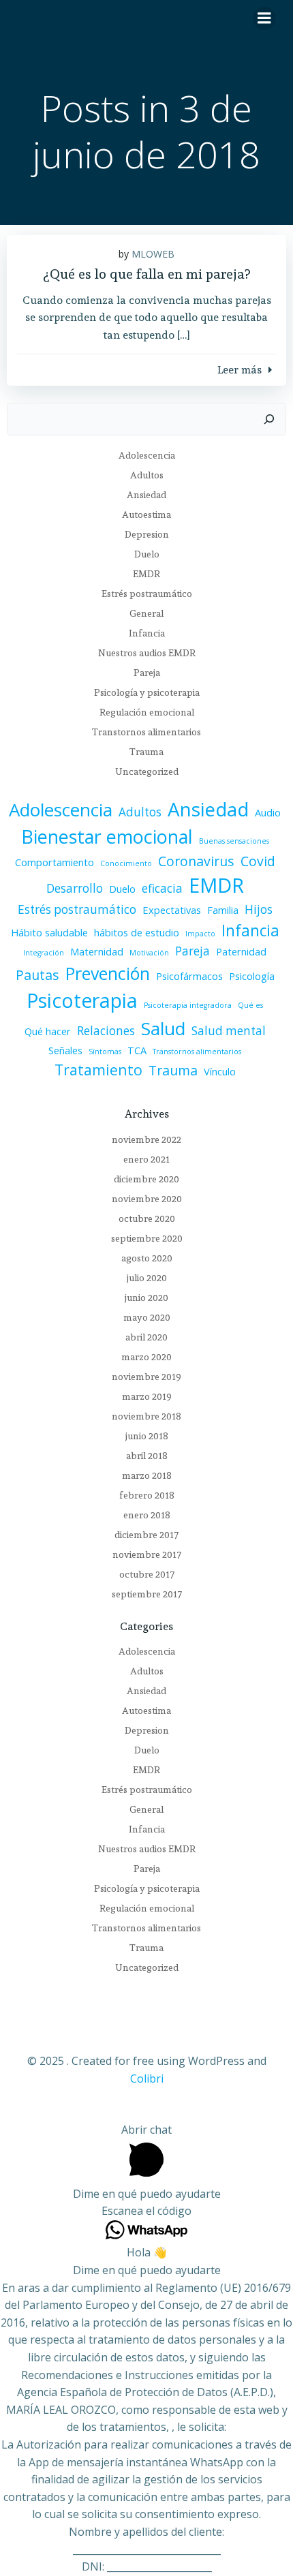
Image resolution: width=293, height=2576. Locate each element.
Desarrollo (75, 888)
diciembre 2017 (146, 1535)
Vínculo (220, 1071)
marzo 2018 (147, 1475)
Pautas (37, 975)
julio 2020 (147, 1278)
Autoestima (146, 515)
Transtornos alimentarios (146, 732)
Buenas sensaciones (234, 841)
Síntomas (105, 1052)
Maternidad (97, 951)
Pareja (147, 673)
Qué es (250, 1005)
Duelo (147, 554)
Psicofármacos (189, 976)
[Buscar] (269, 419)
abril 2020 (146, 1337)
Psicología (252, 976)
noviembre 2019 (146, 1377)
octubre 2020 (147, 1218)
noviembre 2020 (147, 1199)
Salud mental (229, 1031)
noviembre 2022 (146, 1139)
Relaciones (106, 1031)
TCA (137, 1050)
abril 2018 (147, 1456)
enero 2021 (146, 1159)
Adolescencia (147, 455)
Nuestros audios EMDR (147, 653)
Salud (163, 1028)
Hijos (259, 909)
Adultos (147, 475)
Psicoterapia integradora (188, 1005)
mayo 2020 (147, 1317)
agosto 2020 (147, 1258)
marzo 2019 (147, 1396)
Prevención (108, 973)
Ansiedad (146, 495)
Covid (258, 861)
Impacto (200, 934)
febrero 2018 (147, 1495)
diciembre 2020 (146, 1179)
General (146, 613)
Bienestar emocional (107, 837)
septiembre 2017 (147, 1594)
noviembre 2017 (147, 1554)
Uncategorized (147, 771)
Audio (268, 812)
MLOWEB (153, 254)
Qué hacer (48, 1031)
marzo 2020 (146, 1357)
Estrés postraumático (147, 594)
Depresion (147, 534)
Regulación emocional (147, 712)
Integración (44, 953)
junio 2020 (146, 1298)
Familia (223, 910)
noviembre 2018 (146, 1416)
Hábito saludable (49, 932)
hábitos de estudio (137, 932)
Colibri (147, 2079)
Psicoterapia (82, 1000)
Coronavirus (196, 861)
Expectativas (172, 910)
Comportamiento (55, 862)
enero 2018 (147, 1515)
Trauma (146, 752)
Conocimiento (126, 863)
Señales (65, 1050)
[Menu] (264, 18)
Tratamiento (98, 1070)
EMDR (146, 574)
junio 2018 (147, 1436)
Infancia (147, 633)
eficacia (162, 888)
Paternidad (241, 951)
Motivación (149, 953)
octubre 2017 (147, 1574)
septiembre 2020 (147, 1238)
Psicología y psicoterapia (147, 692)
